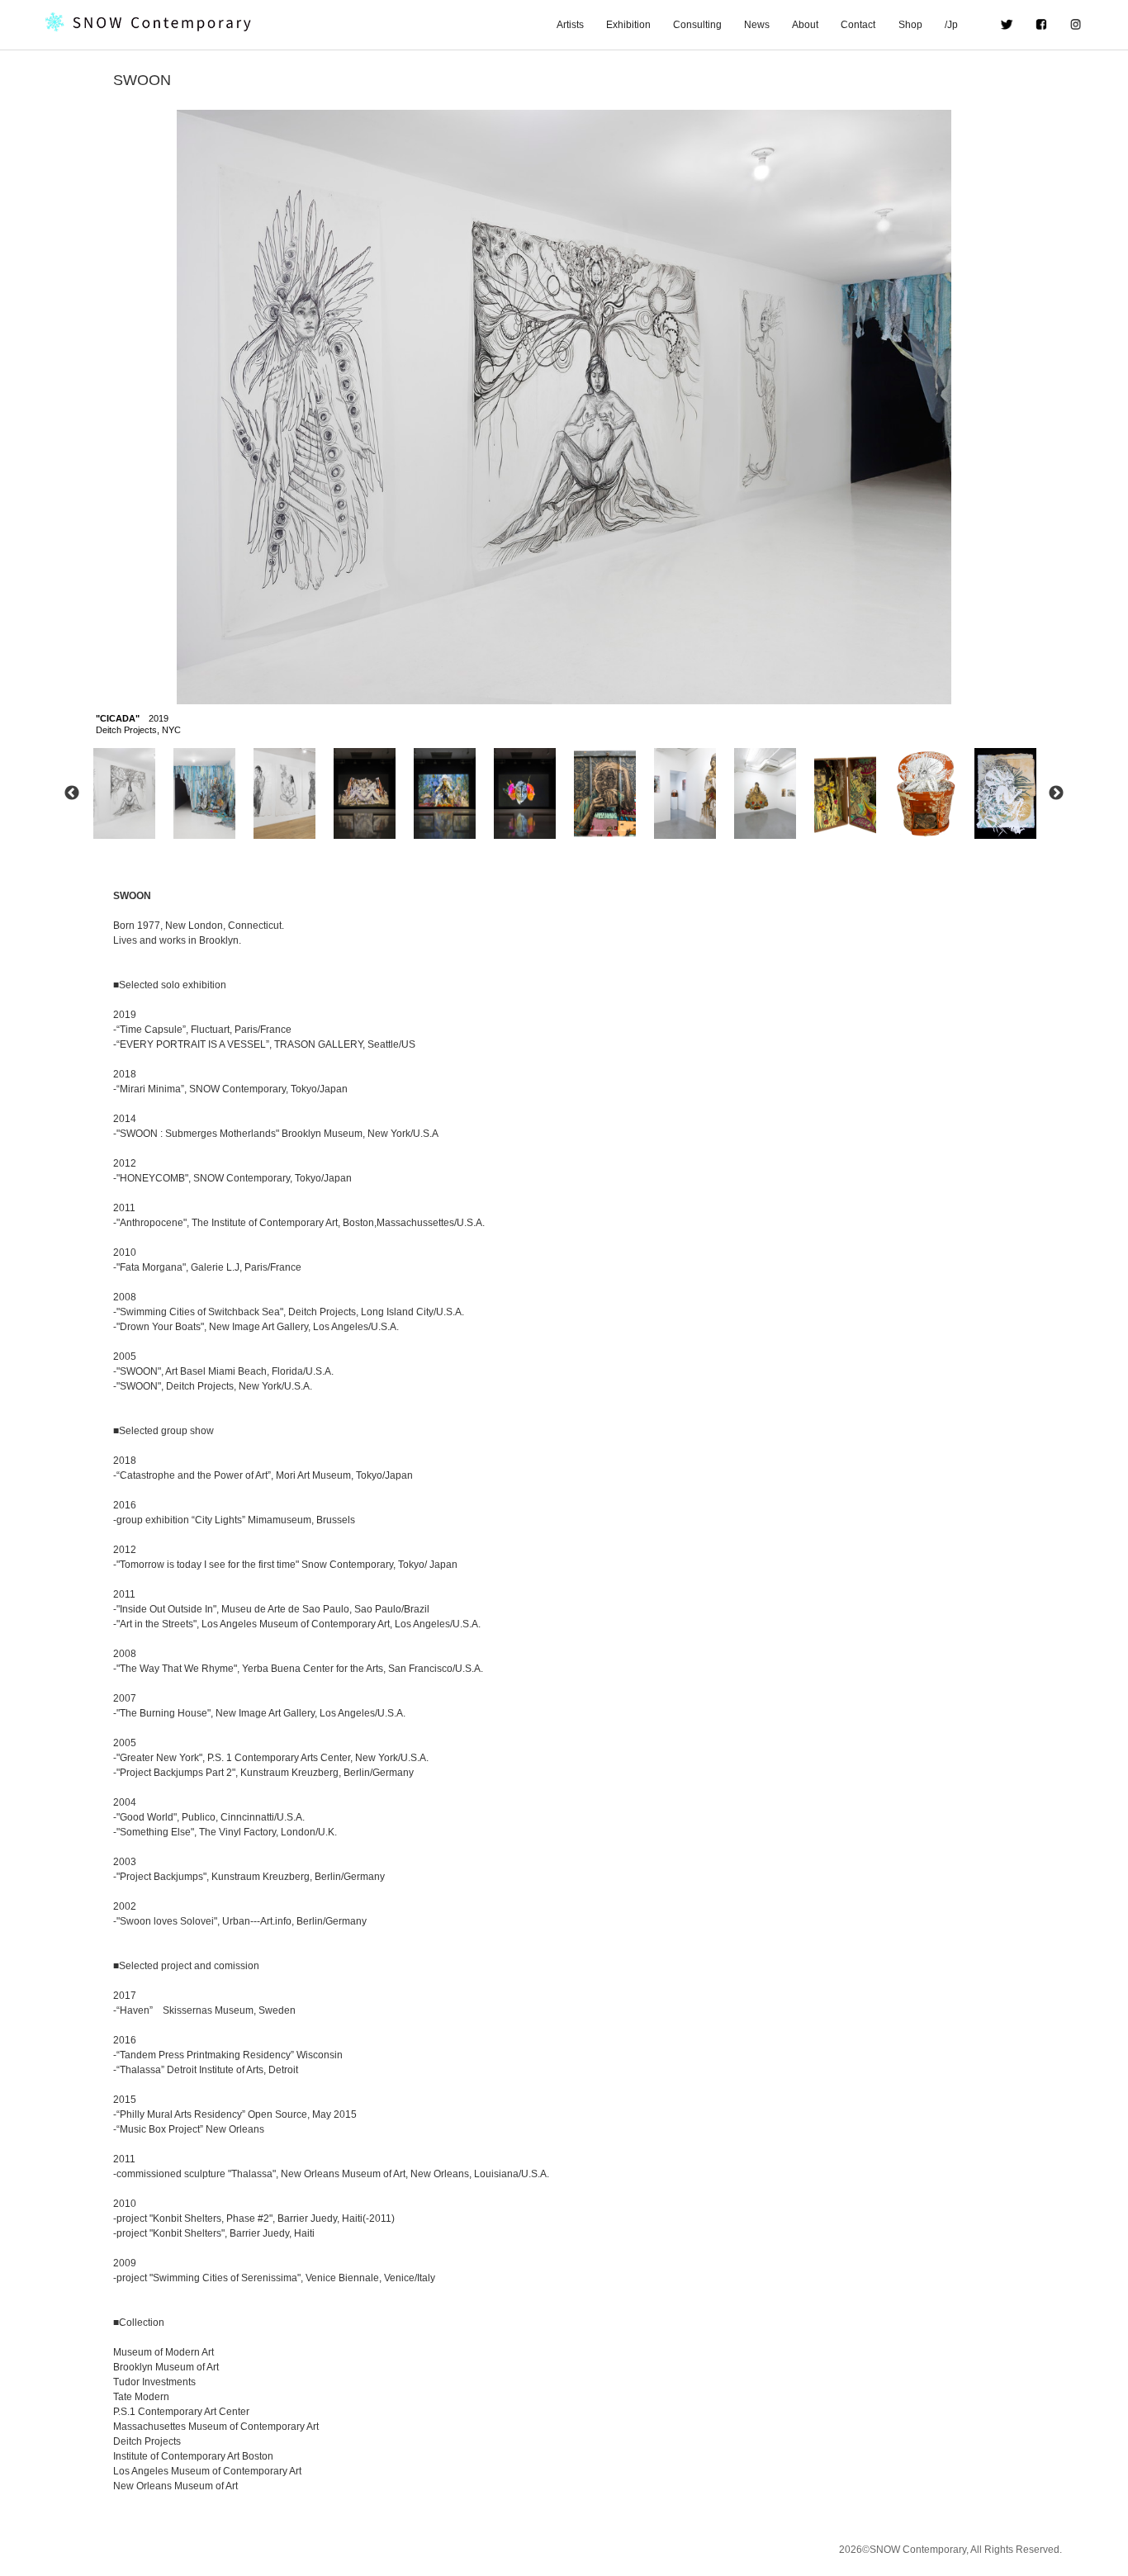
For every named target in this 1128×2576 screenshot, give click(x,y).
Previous (72, 793)
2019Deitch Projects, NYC (138, 724)
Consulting (697, 25)
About (805, 25)
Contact (858, 25)
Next (1056, 793)
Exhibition (628, 25)
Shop (910, 25)
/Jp (961, 25)
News (757, 25)
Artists (570, 25)
